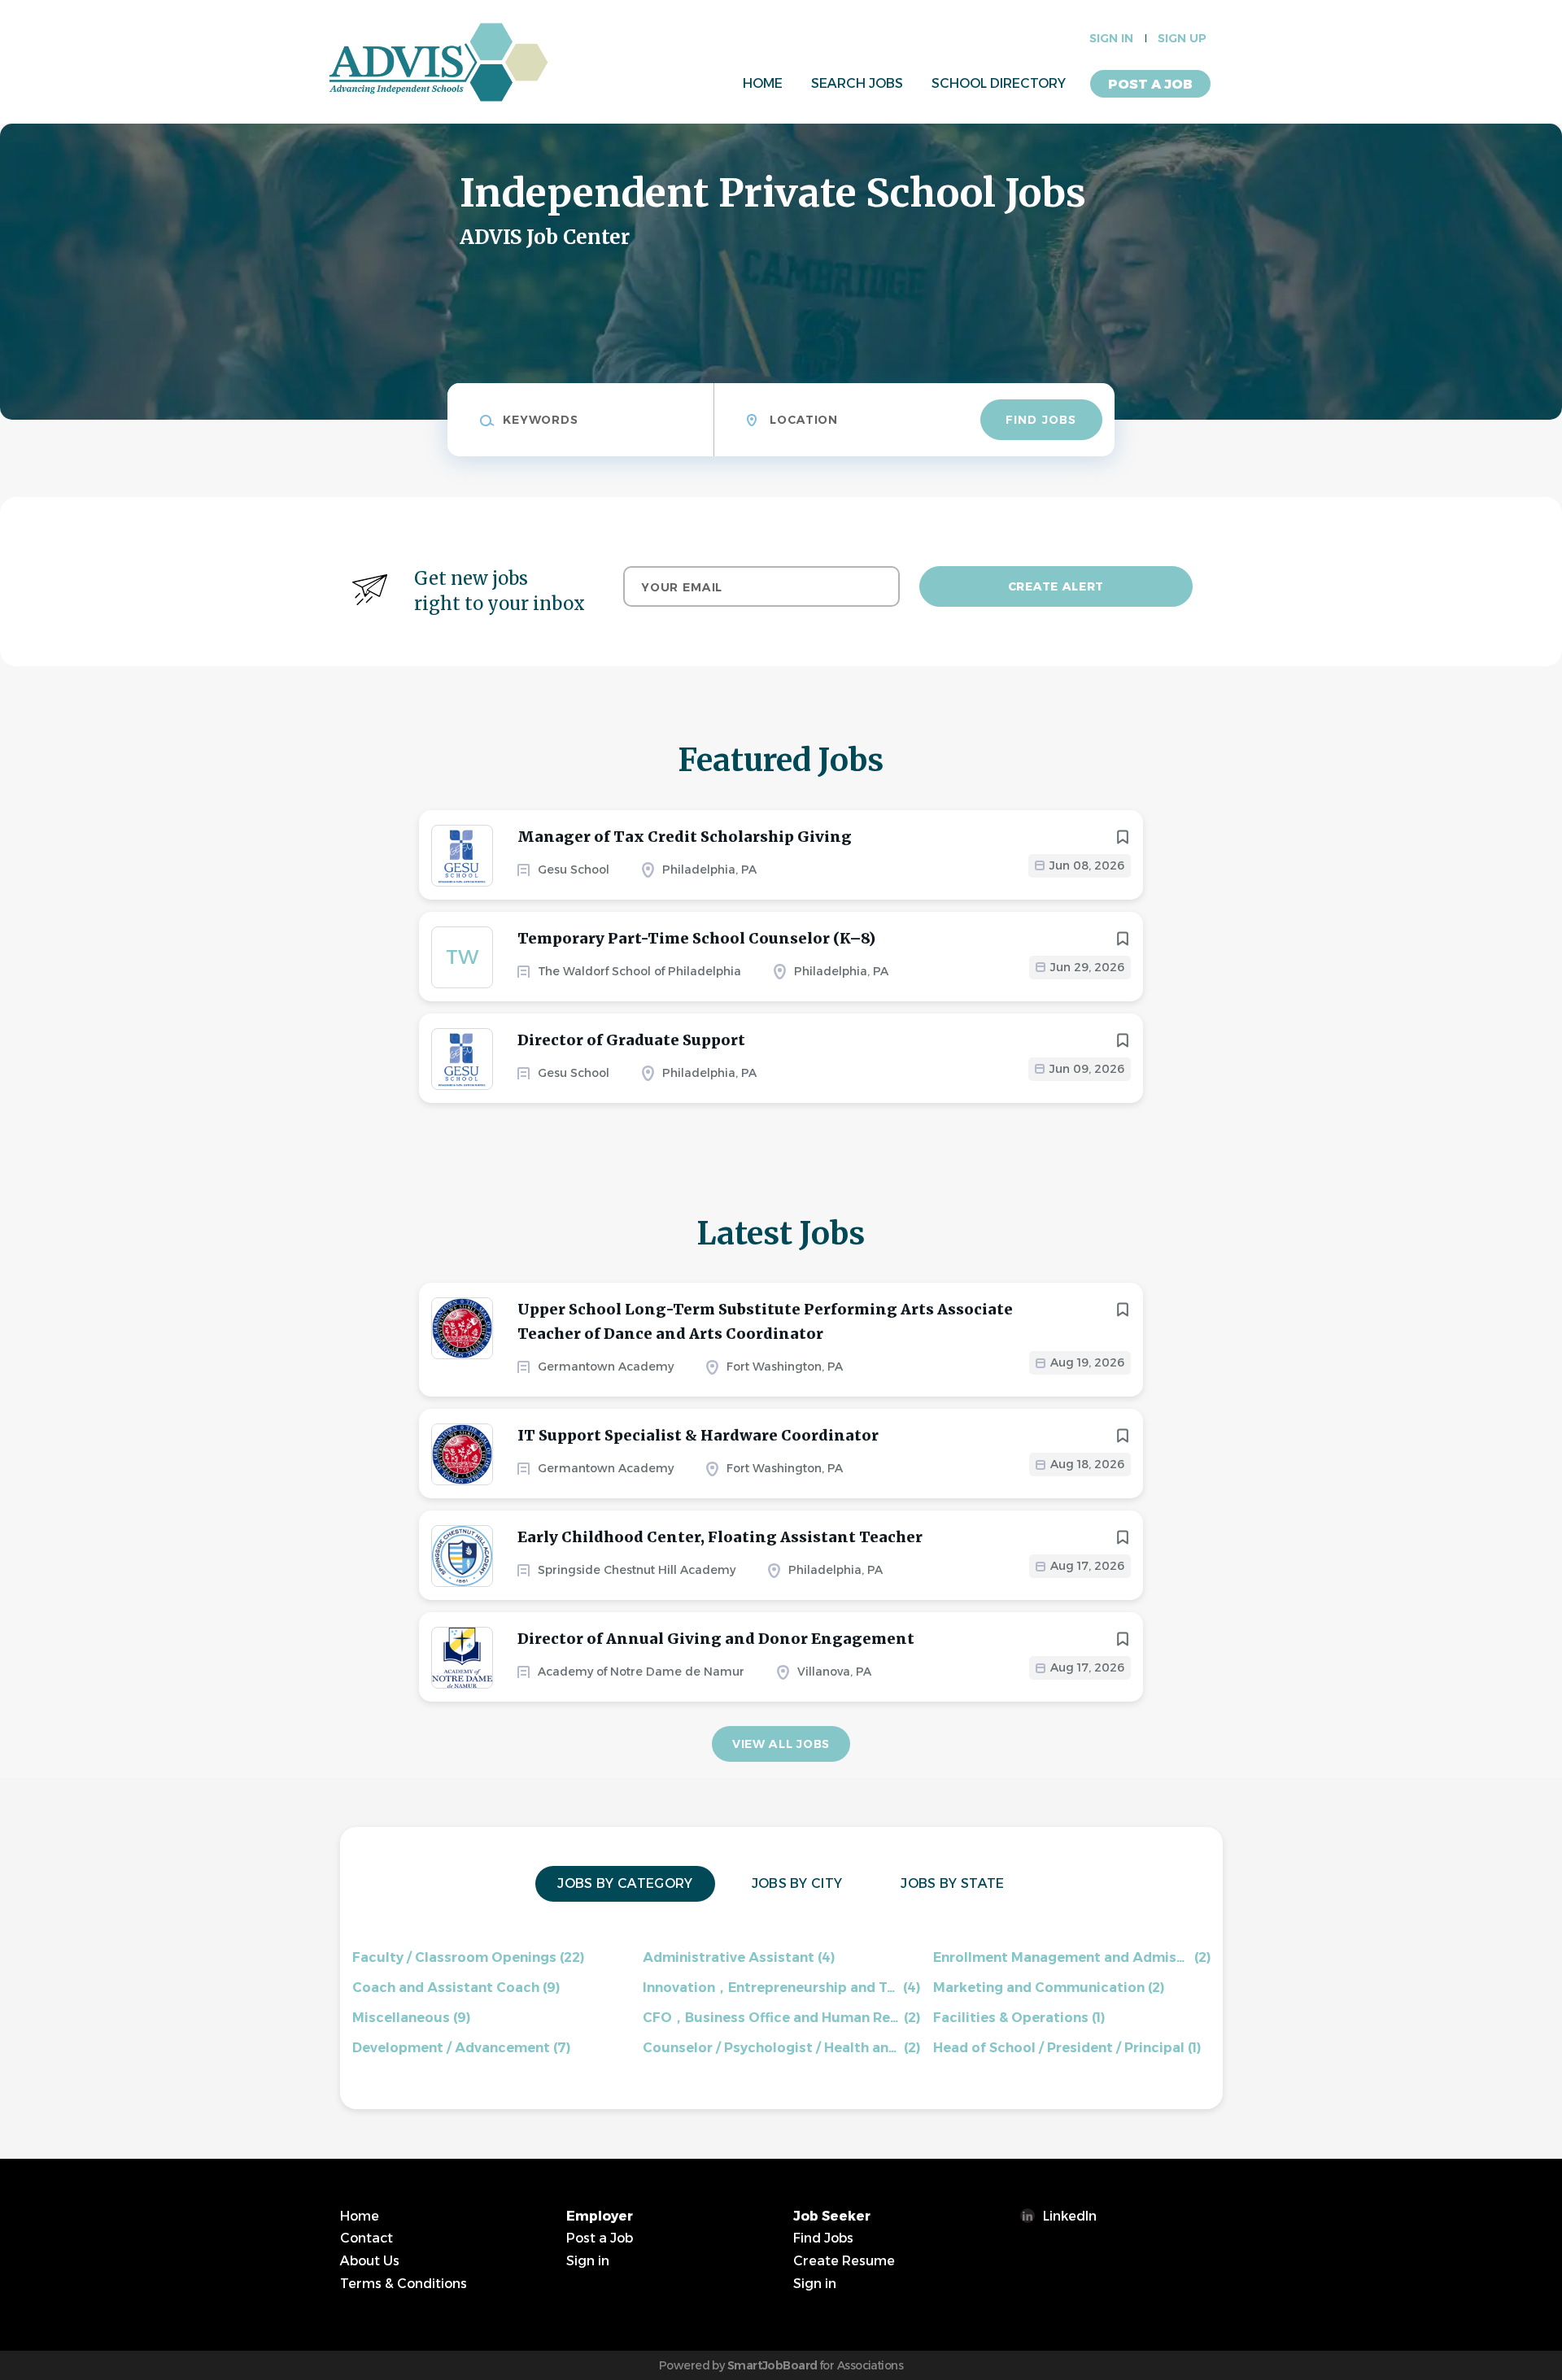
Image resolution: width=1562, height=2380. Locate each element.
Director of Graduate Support (631, 1040)
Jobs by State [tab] (952, 1883)
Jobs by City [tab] (797, 1883)
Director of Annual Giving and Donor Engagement (716, 1639)
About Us (370, 2261)
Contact (367, 2238)
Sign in (1111, 38)
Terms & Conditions (404, 2284)
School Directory (999, 83)
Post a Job (1150, 84)
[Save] (1123, 837)
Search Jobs (857, 83)
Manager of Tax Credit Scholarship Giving (685, 837)
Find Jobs (1041, 420)
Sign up (1182, 38)
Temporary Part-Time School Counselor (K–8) (696, 938)
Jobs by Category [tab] (625, 1883)
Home (763, 83)
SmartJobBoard (772, 2365)
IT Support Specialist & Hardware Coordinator (698, 1435)
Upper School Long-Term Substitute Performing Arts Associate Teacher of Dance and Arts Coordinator (765, 1321)
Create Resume (844, 2261)
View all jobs (781, 1744)
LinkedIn (1070, 2216)
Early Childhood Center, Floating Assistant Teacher (720, 1537)
